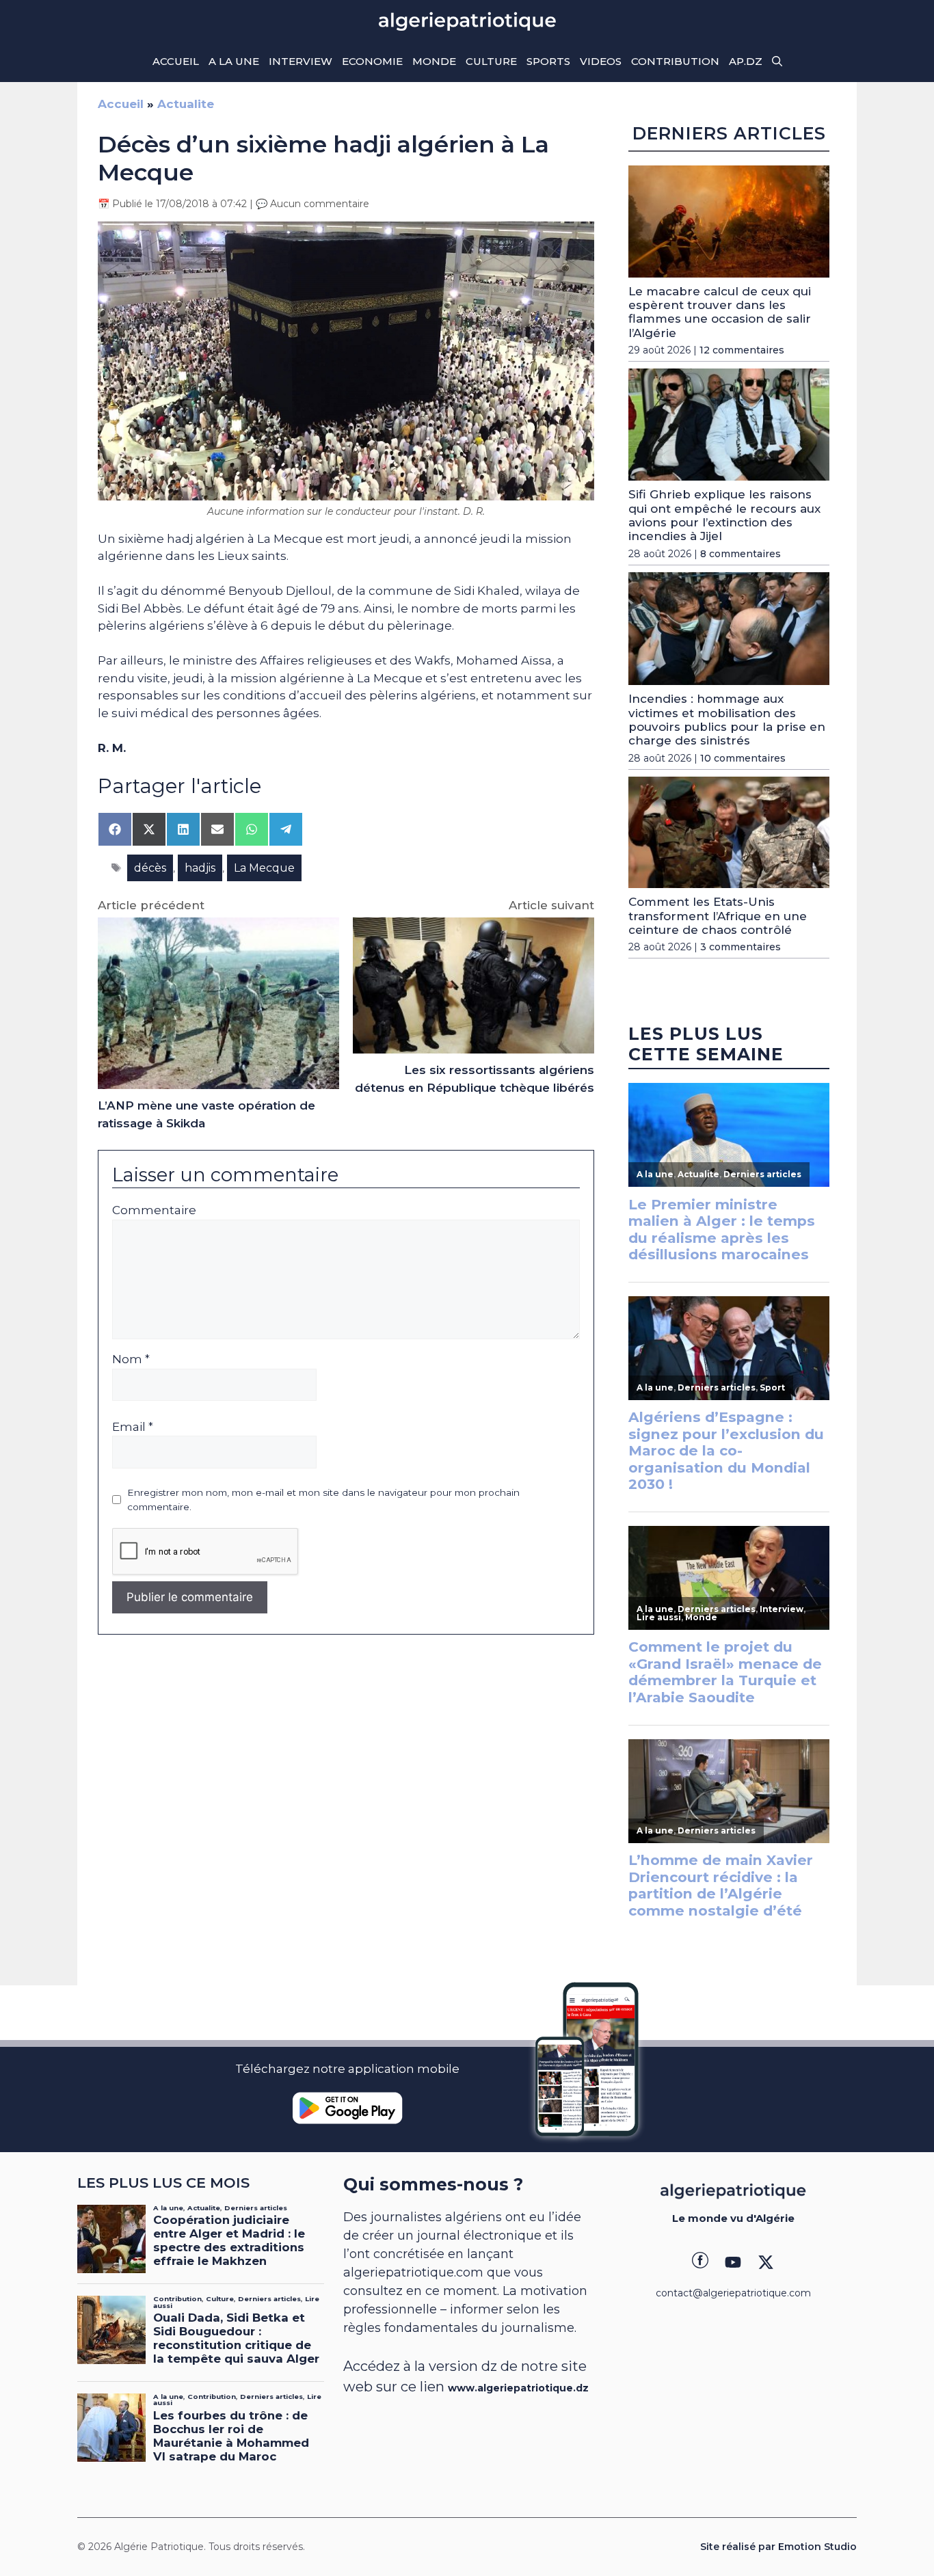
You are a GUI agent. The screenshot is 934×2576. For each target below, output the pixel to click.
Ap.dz (746, 61)
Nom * (131, 1359)
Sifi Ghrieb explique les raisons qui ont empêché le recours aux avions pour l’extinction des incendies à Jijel (724, 515)
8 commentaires (740, 554)
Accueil (176, 61)
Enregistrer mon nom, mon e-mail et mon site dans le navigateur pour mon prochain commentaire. (323, 1499)
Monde (434, 61)
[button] (777, 62)
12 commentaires (742, 350)
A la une (234, 61)
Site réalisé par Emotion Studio (778, 2547)
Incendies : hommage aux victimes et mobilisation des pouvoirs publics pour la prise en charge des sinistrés (727, 720)
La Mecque (264, 868)
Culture (491, 61)
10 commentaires (743, 758)
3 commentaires (740, 947)
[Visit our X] (766, 2262)
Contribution (675, 61)
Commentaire (154, 1210)
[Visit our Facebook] (700, 2262)
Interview (301, 61)
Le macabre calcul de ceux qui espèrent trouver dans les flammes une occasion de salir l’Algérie (720, 312)
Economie (372, 61)
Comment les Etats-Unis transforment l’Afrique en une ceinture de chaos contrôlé (718, 916)
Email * (133, 1427)
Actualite (186, 104)
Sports (548, 61)
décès (150, 868)
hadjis (200, 868)
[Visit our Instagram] (733, 2262)
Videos (601, 61)
